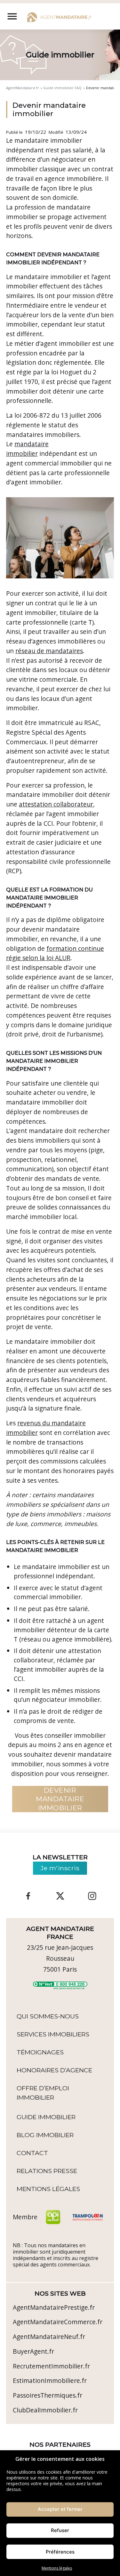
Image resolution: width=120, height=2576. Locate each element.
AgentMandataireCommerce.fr (58, 2322)
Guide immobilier (46, 2117)
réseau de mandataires (49, 651)
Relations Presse (47, 2171)
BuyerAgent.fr (33, 2351)
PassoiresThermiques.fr (48, 2395)
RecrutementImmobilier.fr (51, 2366)
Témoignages (40, 2052)
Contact (32, 2153)
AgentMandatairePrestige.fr (54, 2307)
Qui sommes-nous (48, 2016)
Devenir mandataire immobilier (49, 110)
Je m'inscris (60, 1868)
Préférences (60, 2552)
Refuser (60, 2530)
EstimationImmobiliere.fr (50, 2380)
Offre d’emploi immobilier (43, 2093)
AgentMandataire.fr (23, 88)
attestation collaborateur (56, 804)
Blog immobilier (45, 2135)
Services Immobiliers (53, 2034)
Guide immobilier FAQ (62, 88)
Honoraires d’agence (54, 2070)
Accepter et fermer (60, 2509)
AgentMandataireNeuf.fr (49, 2337)
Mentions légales (57, 2568)
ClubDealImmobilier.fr (45, 2410)
